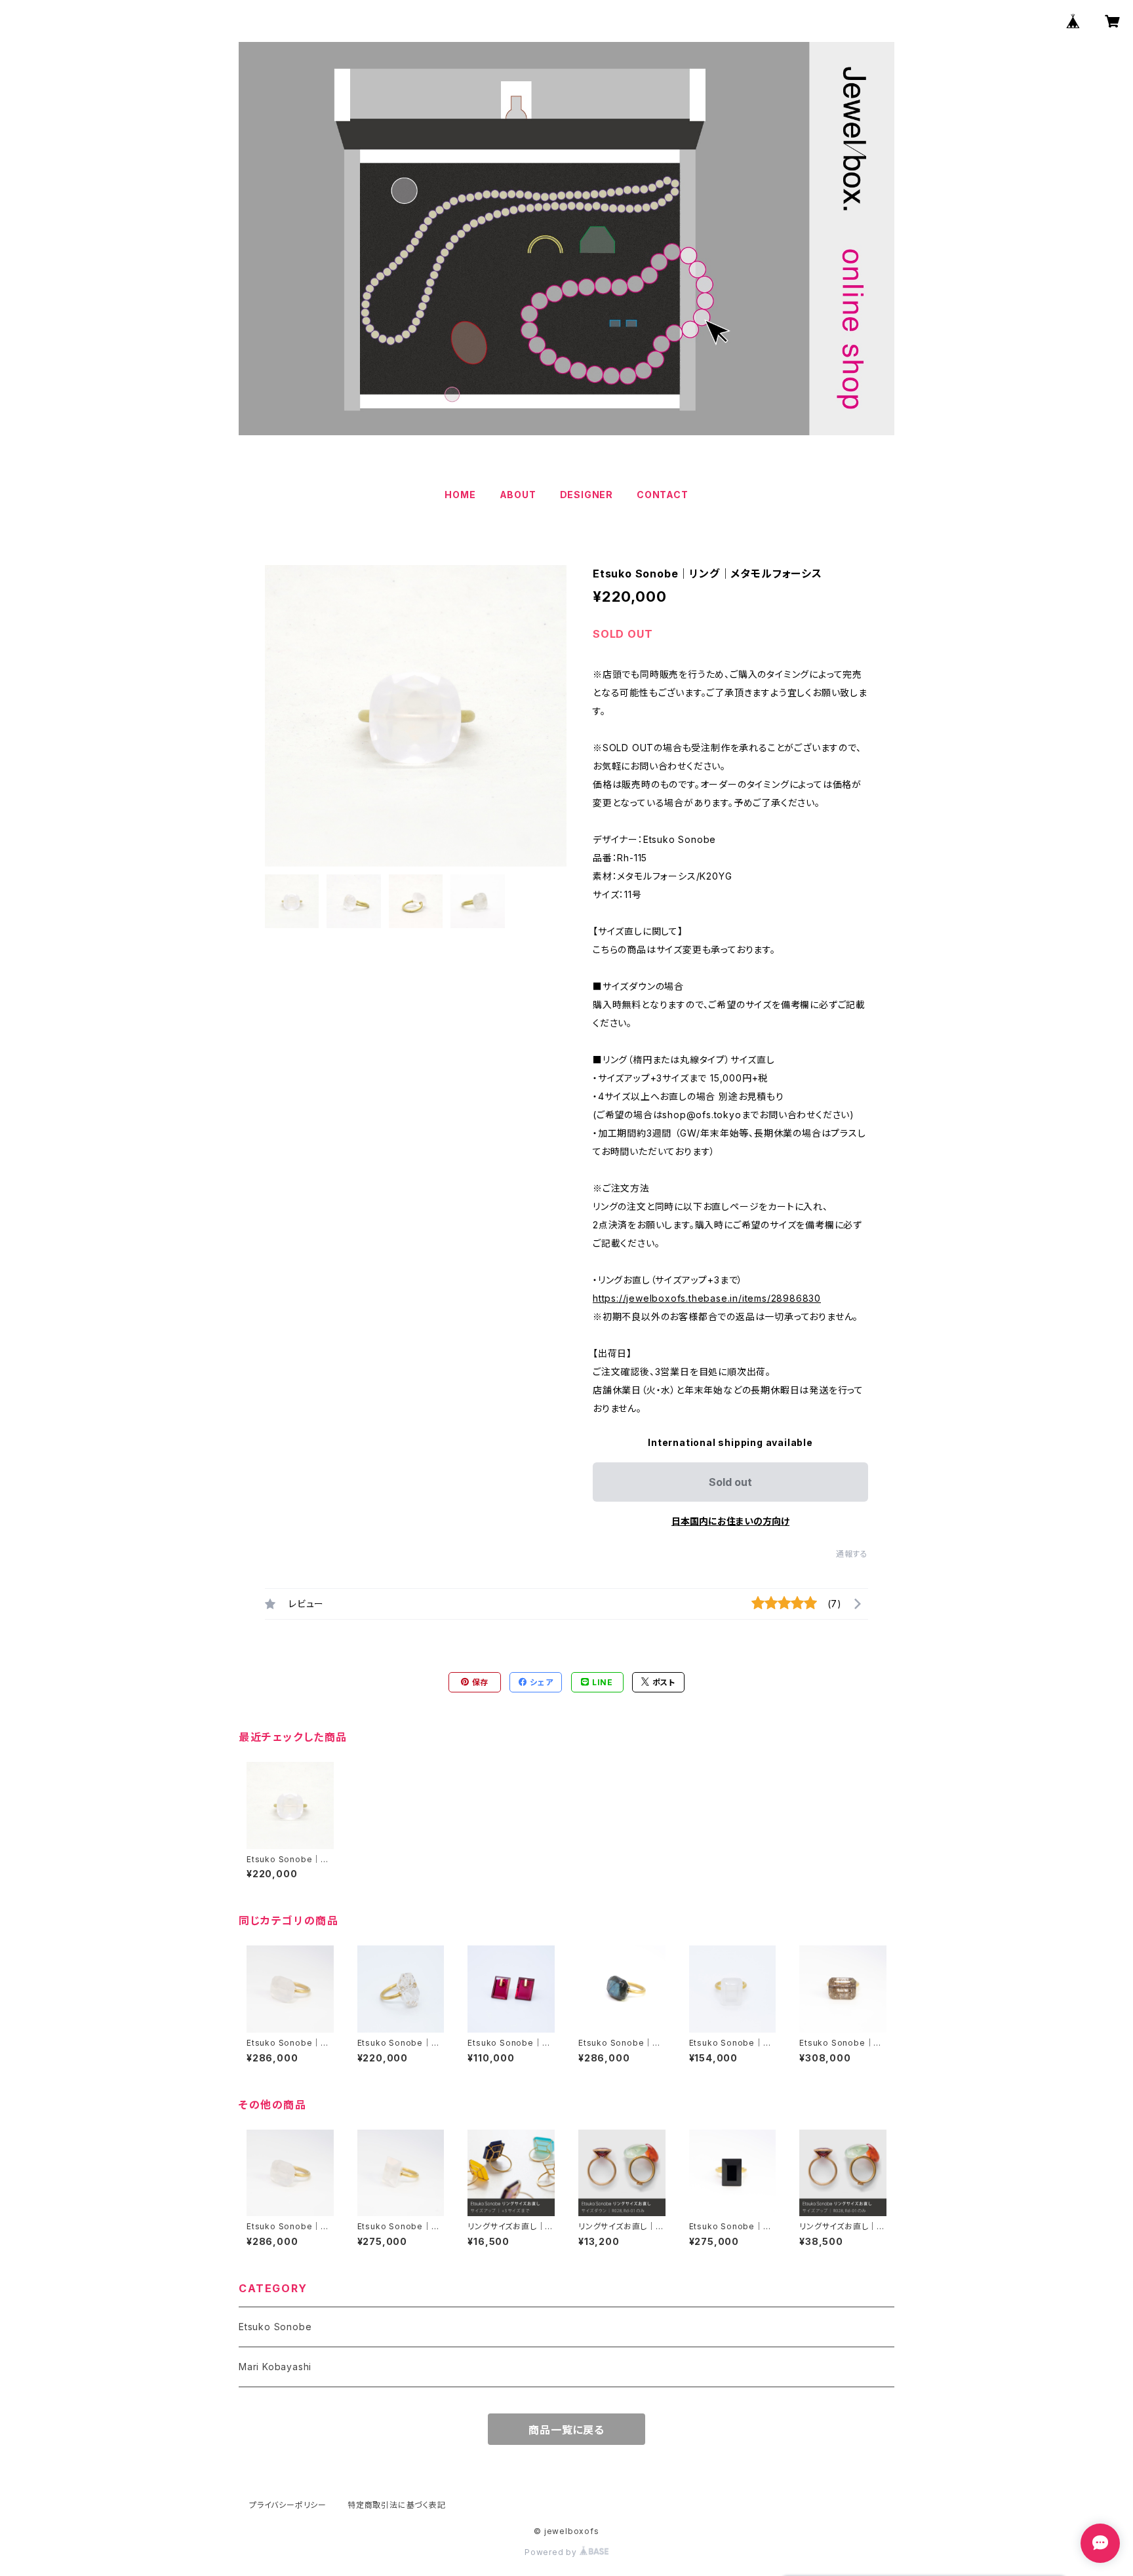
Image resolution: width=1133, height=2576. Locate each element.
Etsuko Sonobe (275, 2327)
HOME (460, 495)
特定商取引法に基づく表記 (397, 2505)
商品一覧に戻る (566, 2430)
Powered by (552, 2552)
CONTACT (663, 495)
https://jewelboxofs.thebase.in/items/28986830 (707, 1298)
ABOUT (518, 495)
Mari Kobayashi (275, 2367)
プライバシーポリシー (288, 2505)
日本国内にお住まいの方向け (730, 1521)
